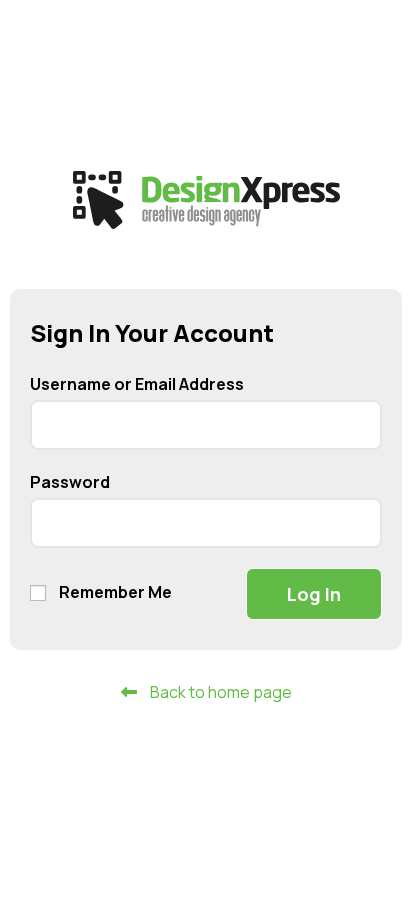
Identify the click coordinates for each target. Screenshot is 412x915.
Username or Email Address (137, 384)
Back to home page (219, 692)
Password (70, 482)
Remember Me (114, 592)
